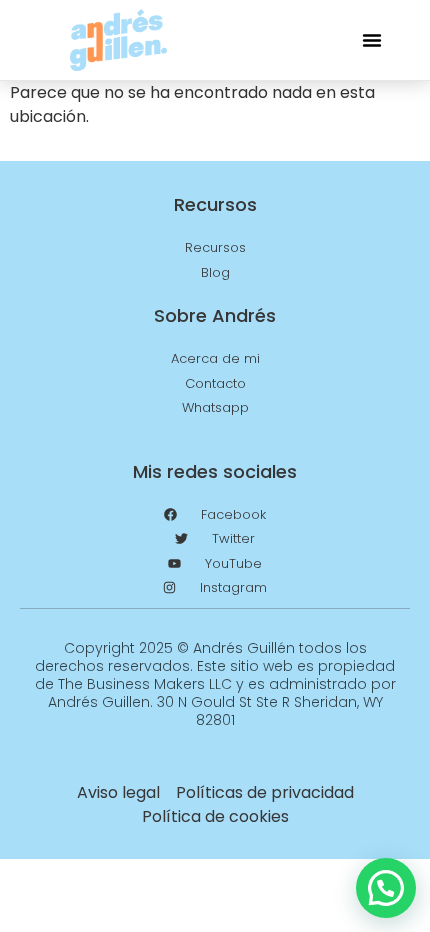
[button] (372, 40)
